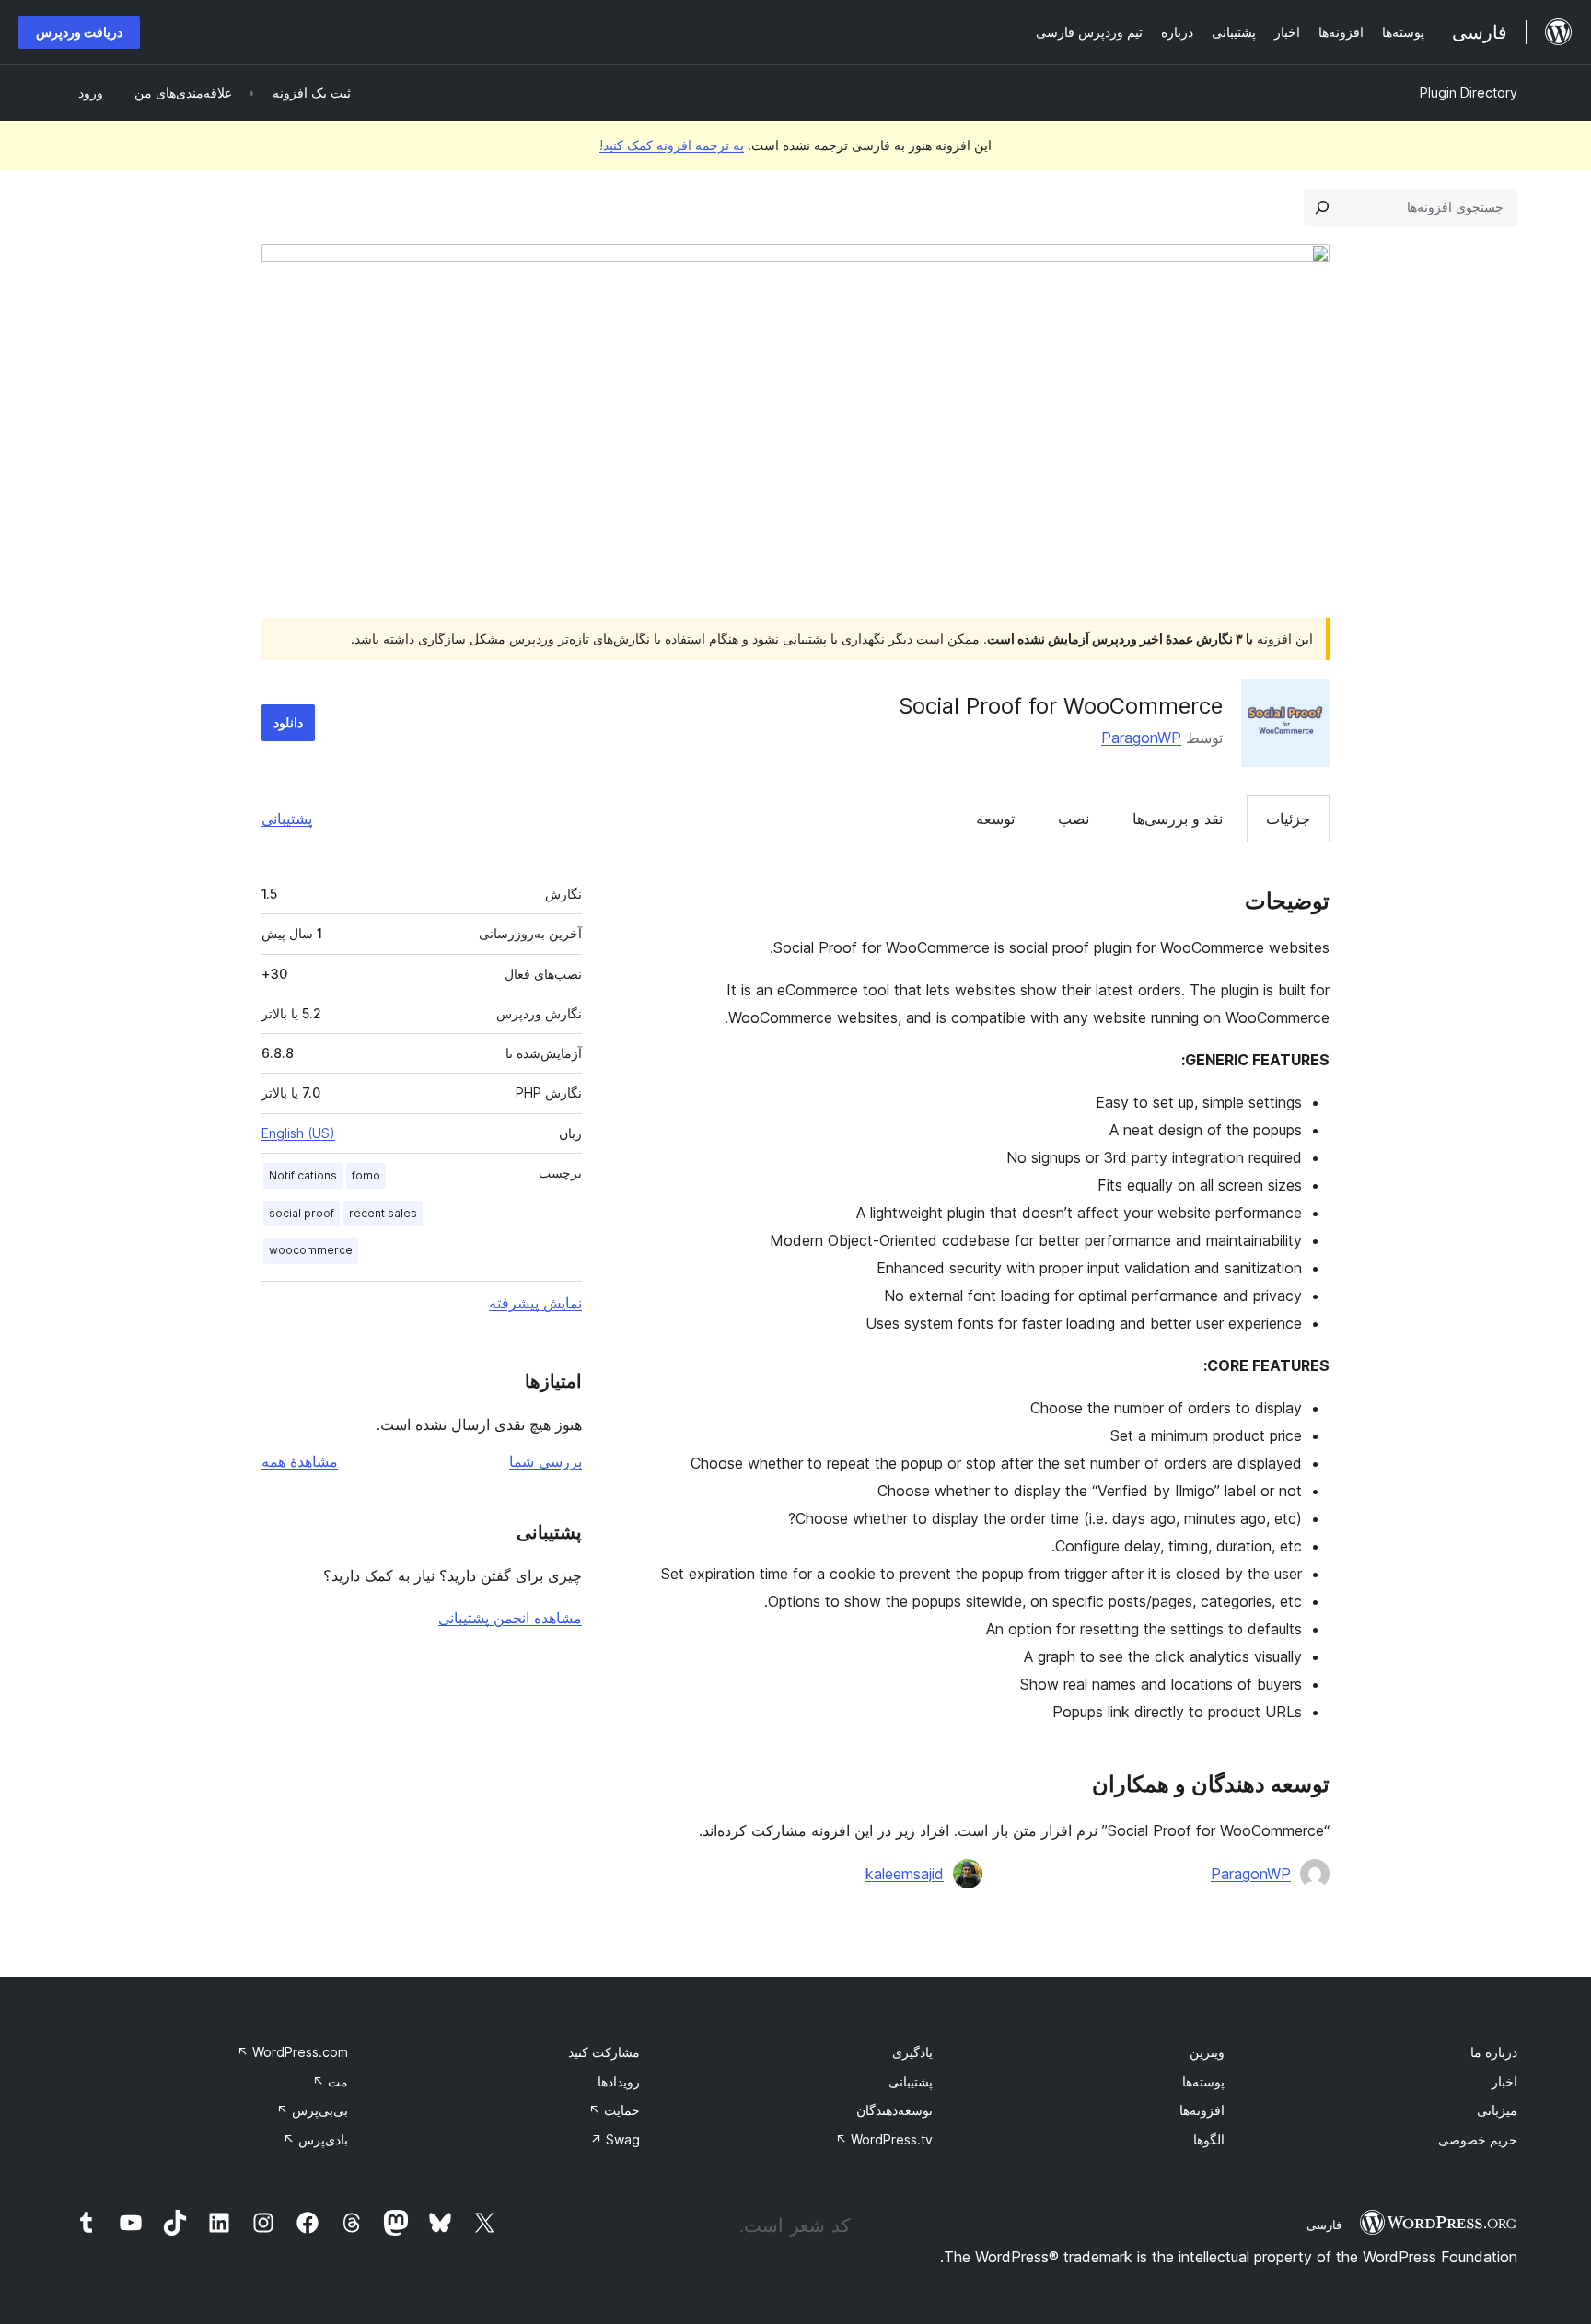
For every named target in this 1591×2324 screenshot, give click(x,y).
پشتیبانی (287, 819)
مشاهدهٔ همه (300, 1461)
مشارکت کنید (604, 2052)
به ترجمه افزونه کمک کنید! (672, 145)
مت (330, 2081)
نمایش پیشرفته (535, 1303)
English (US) (298, 1133)
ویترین (1207, 2052)
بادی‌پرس (315, 2139)
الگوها (1209, 2139)
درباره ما (1494, 2052)
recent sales (383, 1213)
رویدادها (619, 2081)
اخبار (1504, 2081)
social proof (302, 1213)
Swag (615, 2139)
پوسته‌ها (1203, 2081)
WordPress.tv (884, 2139)
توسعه (995, 819)
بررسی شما (546, 1461)
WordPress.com (292, 2052)
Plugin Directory (1469, 93)
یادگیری (912, 2052)
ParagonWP (1141, 738)
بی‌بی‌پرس (312, 2110)
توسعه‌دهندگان (894, 2110)
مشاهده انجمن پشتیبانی (510, 1618)
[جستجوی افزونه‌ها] (1322, 207)
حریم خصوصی (1478, 2139)
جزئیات (1288, 819)
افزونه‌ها (1202, 2110)
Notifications (303, 1175)
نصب (1074, 819)
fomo (366, 1175)
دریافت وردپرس (79, 32)
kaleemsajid (905, 1874)
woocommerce (311, 1250)
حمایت (614, 2110)
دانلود (288, 722)
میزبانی (1497, 2110)
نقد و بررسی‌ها (1178, 819)
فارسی (1324, 2225)
